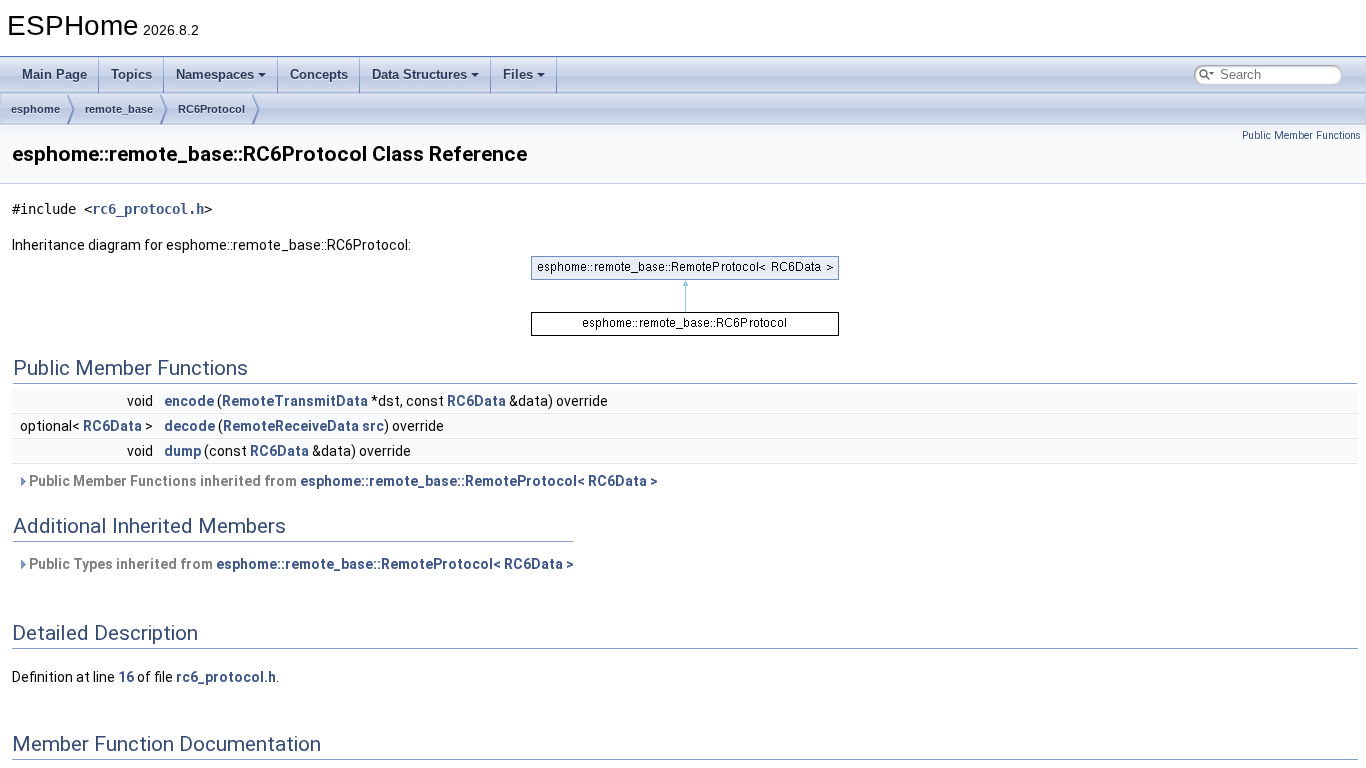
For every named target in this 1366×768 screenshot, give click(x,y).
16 (126, 677)
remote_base (119, 109)
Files (518, 74)
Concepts (319, 74)
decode (189, 426)
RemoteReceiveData (291, 426)
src (373, 426)
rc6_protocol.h (148, 209)
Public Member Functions (1301, 135)
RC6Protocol (211, 109)
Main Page (54, 74)
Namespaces (215, 74)
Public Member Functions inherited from (342, 481)
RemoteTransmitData (295, 401)
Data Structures (419, 74)
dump (182, 451)
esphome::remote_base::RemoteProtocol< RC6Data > (479, 481)
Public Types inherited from (300, 564)
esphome (35, 109)
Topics (131, 74)
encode (189, 401)
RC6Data (476, 401)
